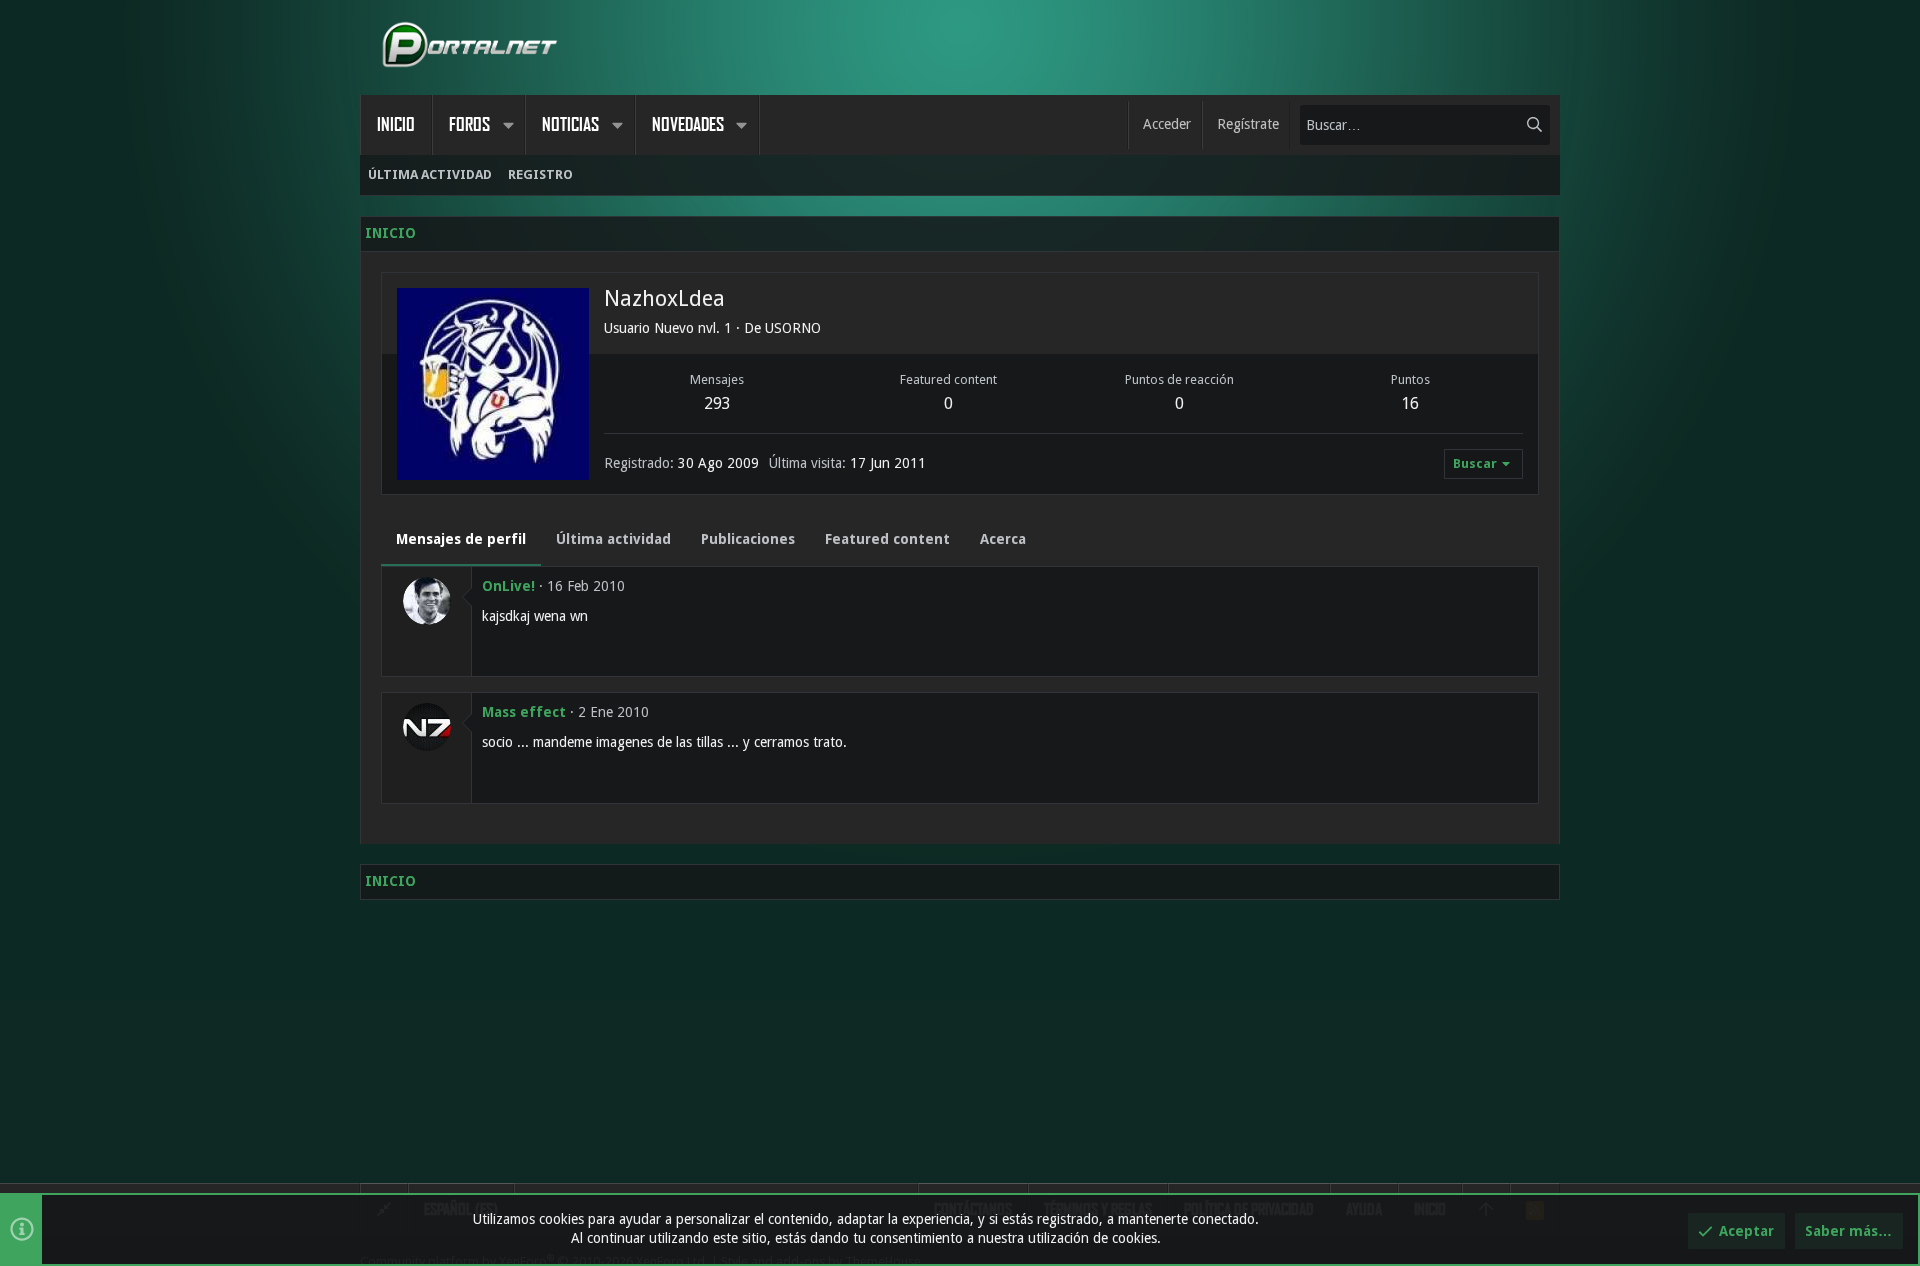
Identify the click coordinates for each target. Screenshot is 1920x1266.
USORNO (793, 328)
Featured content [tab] (887, 539)
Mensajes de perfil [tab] (461, 539)
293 (717, 403)
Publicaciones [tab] (748, 539)
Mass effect (524, 712)
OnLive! (508, 586)
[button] (508, 125)
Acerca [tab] (1003, 539)
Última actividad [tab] (613, 539)
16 (1410, 403)
